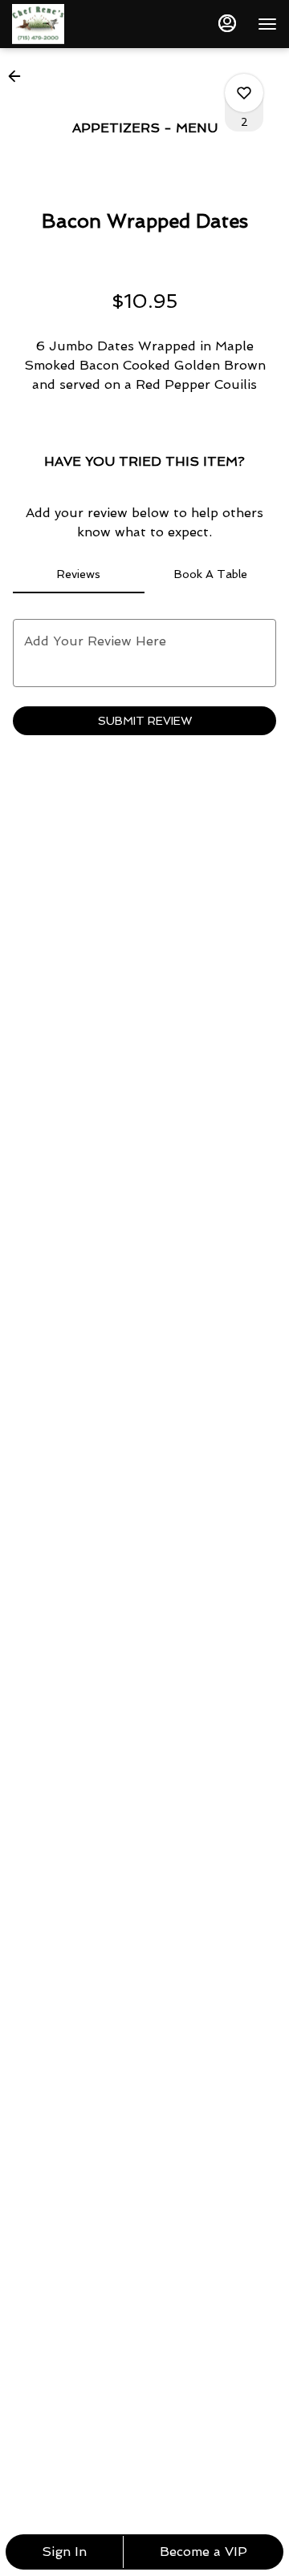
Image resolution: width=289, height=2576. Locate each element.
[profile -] (227, 23)
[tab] (79, 574)
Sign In (64, 2552)
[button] (19, 76)
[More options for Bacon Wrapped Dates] (244, 93)
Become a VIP (204, 2552)
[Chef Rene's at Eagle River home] (84, 24)
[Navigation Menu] (267, 24)
